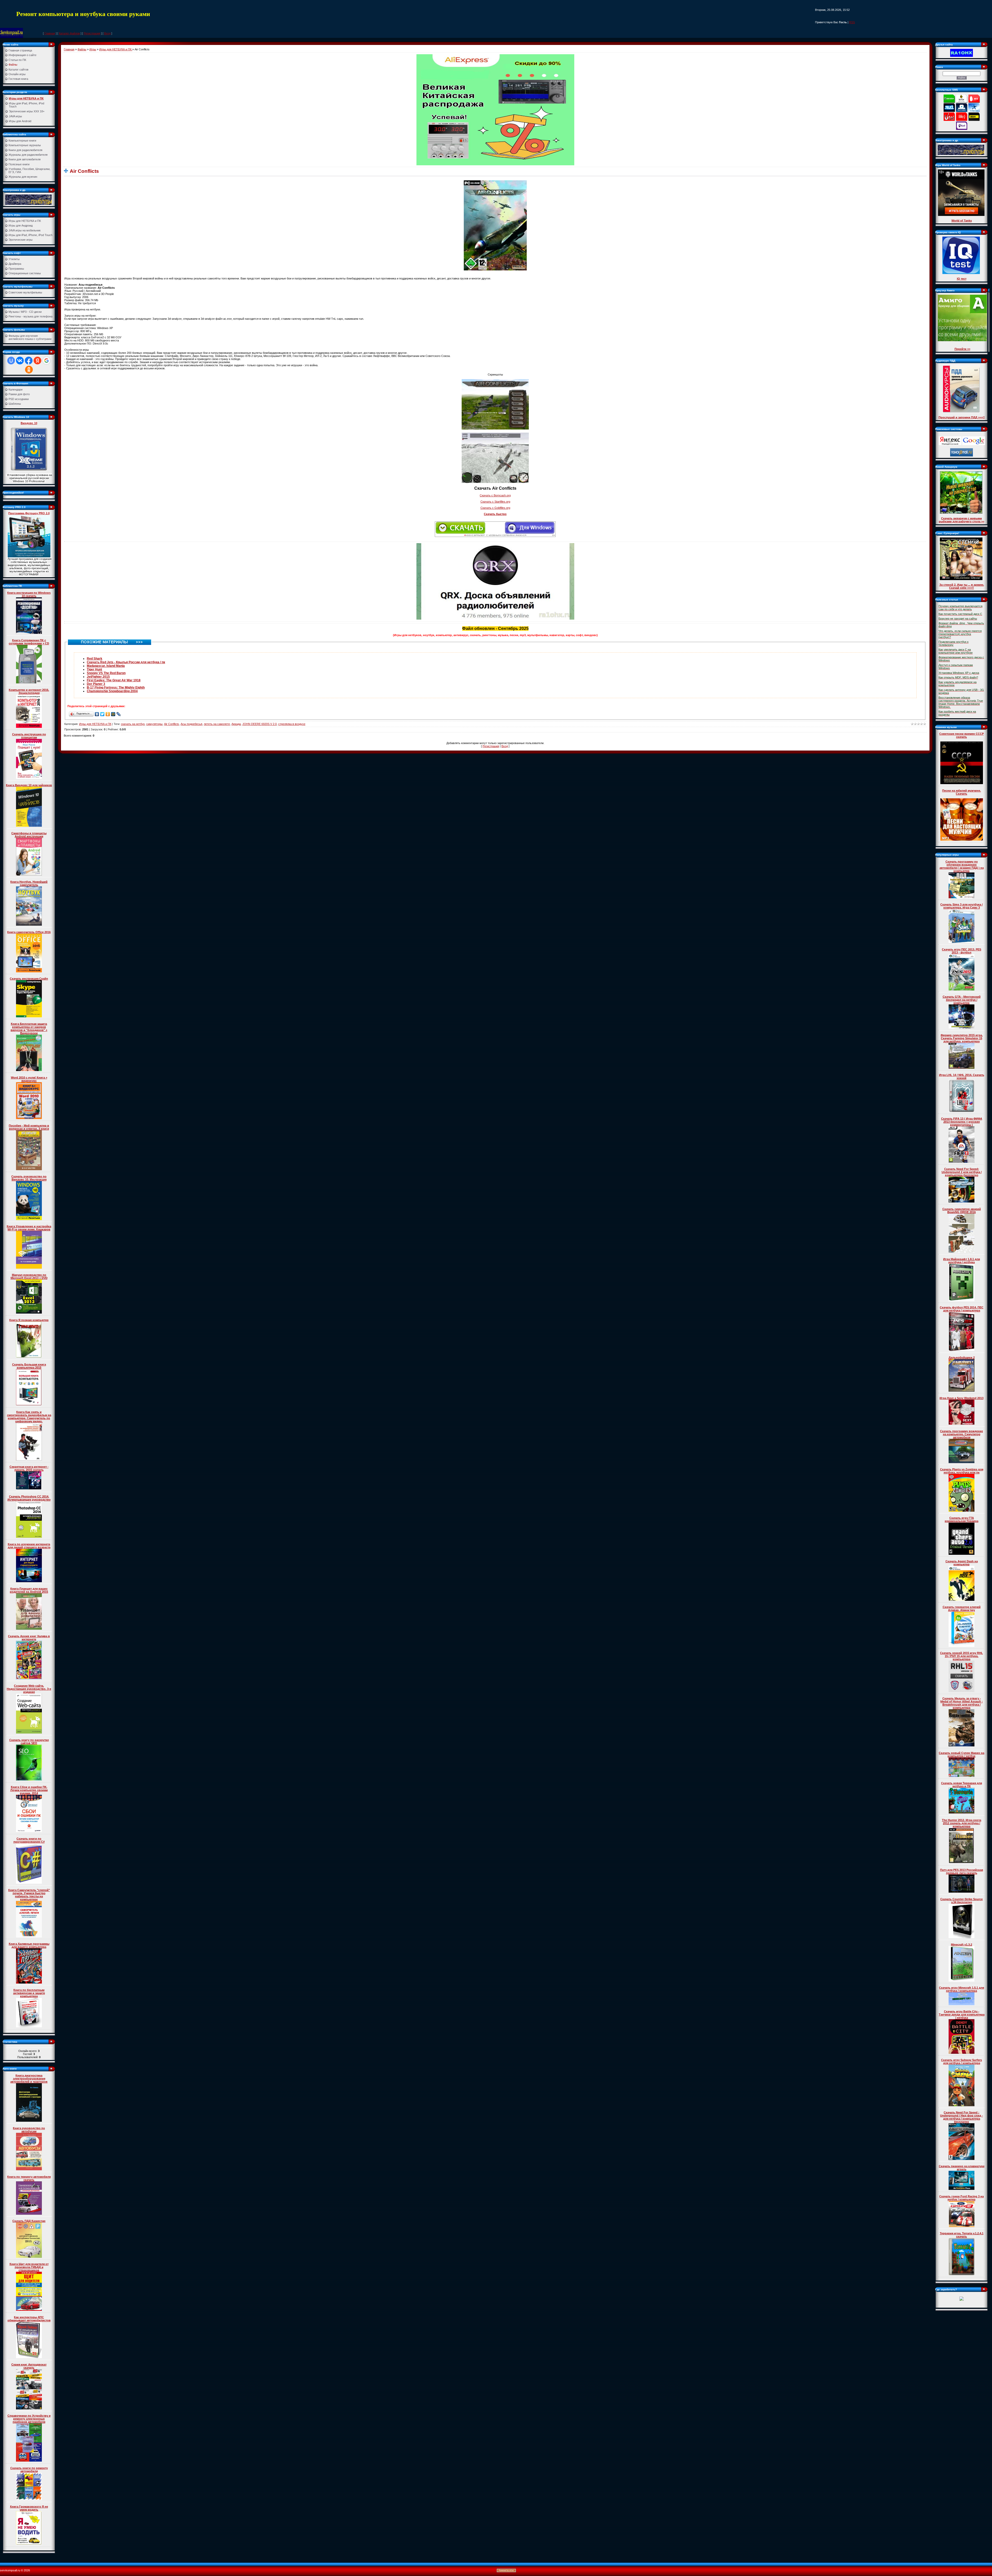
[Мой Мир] (113, 714)
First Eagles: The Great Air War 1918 (114, 680)
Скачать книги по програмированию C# (29, 1840)
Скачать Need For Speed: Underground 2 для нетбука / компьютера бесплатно (962, 1172)
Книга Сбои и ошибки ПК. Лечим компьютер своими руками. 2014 (29, 1790)
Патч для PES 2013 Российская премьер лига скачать (962, 1871)
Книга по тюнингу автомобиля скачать (29, 2178)
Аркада (236, 724)
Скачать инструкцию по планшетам (29, 736)
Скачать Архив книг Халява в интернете (29, 1638)
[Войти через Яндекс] (37, 361)
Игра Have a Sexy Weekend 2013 (962, 1398)
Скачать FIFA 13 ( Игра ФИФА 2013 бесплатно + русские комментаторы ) (962, 1122)
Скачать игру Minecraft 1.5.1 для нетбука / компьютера (962, 1989)
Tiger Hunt (94, 669)
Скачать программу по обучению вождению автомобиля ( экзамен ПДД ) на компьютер (962, 866)
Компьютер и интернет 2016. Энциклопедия (29, 691)
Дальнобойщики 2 (962, 1357)
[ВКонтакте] (97, 714)
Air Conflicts (172, 724)
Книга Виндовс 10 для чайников (29, 785)
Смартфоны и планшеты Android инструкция (29, 835)
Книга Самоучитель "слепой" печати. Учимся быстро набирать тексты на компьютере (29, 1895)
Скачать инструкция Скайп (29, 979)
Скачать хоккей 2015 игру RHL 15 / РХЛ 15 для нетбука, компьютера (962, 1656)
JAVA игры (15, 116)
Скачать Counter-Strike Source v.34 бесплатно (962, 1901)
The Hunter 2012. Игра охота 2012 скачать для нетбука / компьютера (962, 1823)
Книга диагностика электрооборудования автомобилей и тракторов (29, 2079)
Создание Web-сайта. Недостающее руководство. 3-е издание (29, 1689)
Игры (93, 49)
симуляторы (154, 724)
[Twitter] (102, 714)
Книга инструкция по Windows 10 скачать (29, 594)
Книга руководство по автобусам (29, 2130)
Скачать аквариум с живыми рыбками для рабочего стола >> (962, 520)
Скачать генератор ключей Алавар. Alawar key (962, 1609)
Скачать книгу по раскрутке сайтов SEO (29, 1742)
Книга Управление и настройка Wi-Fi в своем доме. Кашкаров (29, 1228)
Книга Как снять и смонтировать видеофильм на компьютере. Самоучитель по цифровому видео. (29, 1417)
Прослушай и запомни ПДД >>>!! (962, 417)
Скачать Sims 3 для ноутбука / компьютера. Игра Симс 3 (962, 906)
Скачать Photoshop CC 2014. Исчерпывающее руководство (29, 1498)
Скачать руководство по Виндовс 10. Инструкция (29, 1178)
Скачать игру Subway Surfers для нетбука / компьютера (962, 2062)
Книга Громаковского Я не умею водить (29, 2508)
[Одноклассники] (108, 714)
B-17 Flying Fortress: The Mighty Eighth (116, 688)
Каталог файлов (69, 33)
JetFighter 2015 (98, 677)
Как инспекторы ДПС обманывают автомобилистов (29, 2319)
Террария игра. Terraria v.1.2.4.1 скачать (962, 2235)
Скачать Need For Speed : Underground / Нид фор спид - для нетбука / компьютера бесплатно (962, 2117)
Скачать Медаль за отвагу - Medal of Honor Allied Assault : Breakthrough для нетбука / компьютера (962, 1703)
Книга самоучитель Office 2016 (29, 932)
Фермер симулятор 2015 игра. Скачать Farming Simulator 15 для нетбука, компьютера (962, 1038)
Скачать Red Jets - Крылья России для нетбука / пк (126, 662)
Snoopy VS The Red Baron (106, 673)
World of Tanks (962, 221)
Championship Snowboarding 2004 (112, 691)
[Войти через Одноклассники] (29, 370)
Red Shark (95, 659)
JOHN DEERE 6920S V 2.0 (259, 724)
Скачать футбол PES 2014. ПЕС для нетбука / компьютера (962, 1309)
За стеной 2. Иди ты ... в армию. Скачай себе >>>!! (962, 586)
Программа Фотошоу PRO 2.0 (29, 513)
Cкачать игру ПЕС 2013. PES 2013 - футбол (962, 951)
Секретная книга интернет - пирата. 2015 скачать (29, 1468)
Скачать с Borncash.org (495, 495)
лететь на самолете (217, 724)
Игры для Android (20, 121)
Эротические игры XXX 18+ (27, 111)
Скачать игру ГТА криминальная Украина (962, 1519)
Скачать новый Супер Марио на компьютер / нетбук (962, 1754)
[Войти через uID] (11, 361)
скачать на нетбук (133, 724)
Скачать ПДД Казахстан (29, 2221)
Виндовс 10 (29, 423)
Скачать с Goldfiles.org (495, 508)
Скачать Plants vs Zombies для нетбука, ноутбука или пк (962, 1471)
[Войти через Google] (47, 361)
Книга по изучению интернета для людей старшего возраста (29, 1546)
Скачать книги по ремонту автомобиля (29, 2470)
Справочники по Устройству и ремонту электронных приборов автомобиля (29, 2419)
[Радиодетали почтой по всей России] (28, 199)
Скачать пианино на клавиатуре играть (962, 2168)
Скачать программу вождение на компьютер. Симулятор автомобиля (962, 1434)
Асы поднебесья (191, 724)
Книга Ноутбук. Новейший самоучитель (29, 883)
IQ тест (962, 279)
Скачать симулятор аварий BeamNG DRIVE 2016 (962, 1211)
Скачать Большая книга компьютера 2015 (29, 1366)
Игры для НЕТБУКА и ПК (26, 98)
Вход (107, 33)
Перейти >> (962, 349)
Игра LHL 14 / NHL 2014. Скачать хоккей (962, 1076)
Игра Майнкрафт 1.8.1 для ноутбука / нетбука (962, 1261)
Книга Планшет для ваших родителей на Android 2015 (29, 1590)
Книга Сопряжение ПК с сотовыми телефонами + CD (29, 642)
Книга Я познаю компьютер (29, 1320)
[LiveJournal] (119, 714)
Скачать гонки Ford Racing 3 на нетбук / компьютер (962, 2198)
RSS (852, 22)
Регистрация (92, 33)
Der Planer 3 (96, 684)
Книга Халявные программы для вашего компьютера (29, 1945)
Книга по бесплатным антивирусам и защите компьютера (29, 1993)
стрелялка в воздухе (292, 724)
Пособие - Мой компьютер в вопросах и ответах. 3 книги (29, 1127)
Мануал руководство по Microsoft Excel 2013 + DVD (29, 1276)
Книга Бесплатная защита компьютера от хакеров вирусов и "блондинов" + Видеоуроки (29, 1028)
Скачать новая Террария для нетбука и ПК (962, 1785)
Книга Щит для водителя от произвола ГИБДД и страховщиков (29, 2267)
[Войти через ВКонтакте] (20, 361)
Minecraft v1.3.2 (962, 1945)
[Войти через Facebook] (29, 361)
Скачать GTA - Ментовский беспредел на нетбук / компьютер (962, 1000)
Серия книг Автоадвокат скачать (29, 2366)
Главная (50, 33)
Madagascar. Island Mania (106, 666)
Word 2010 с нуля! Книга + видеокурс (29, 1079)
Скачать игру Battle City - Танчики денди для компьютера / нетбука (962, 2015)
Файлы (82, 49)
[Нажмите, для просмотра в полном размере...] (495, 225)
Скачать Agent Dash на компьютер (962, 1563)
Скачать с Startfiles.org (495, 502)
